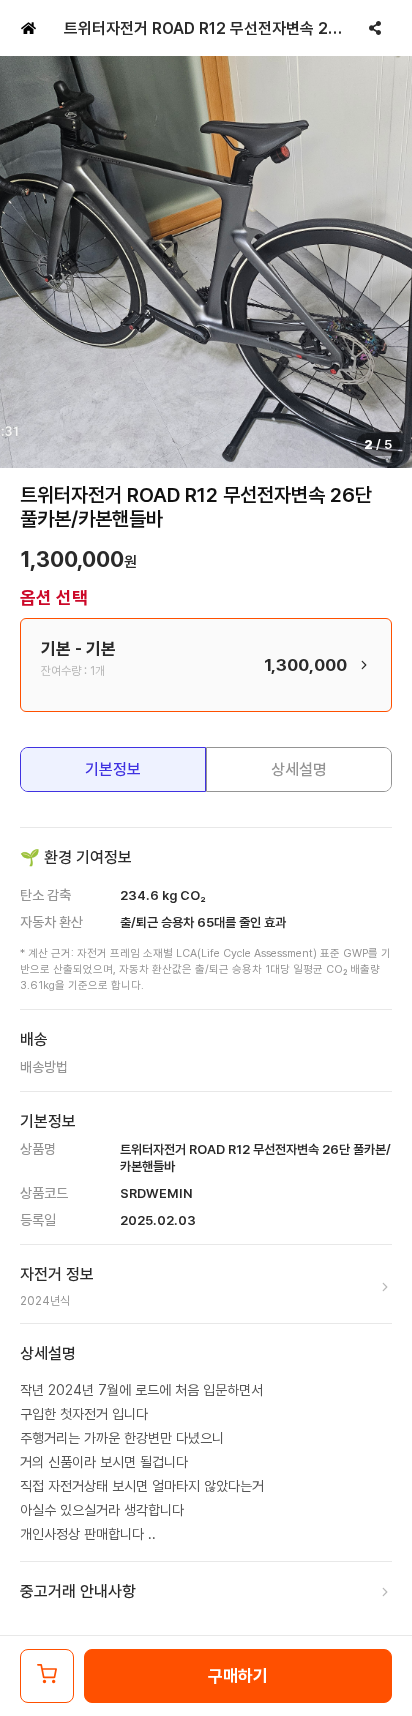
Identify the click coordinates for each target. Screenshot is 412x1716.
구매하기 (238, 1676)
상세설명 (299, 769)
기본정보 (113, 769)
